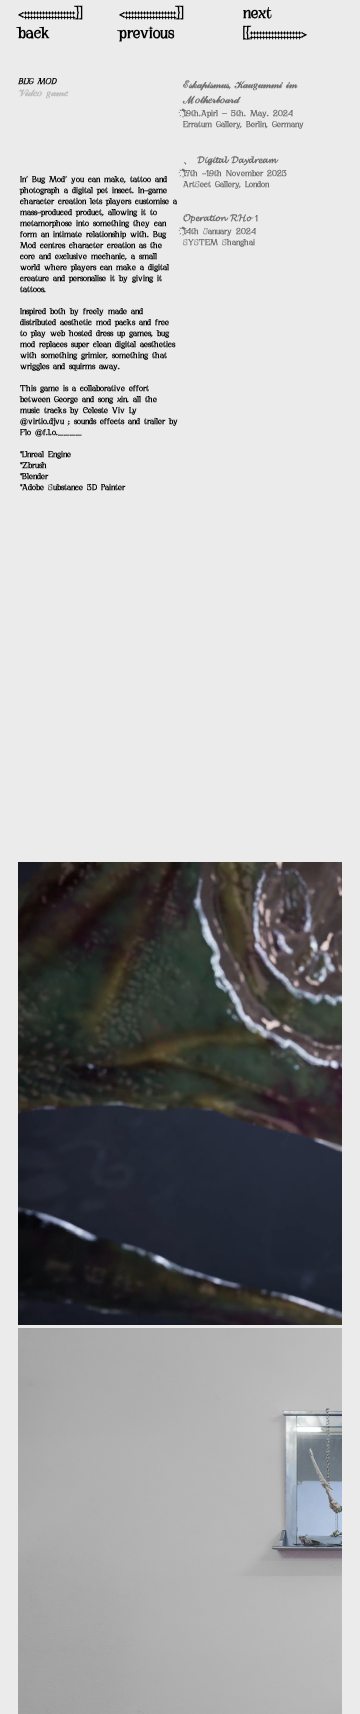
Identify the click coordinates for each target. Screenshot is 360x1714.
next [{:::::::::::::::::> (275, 25)
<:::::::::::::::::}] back (50, 25)
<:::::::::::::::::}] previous (151, 25)
